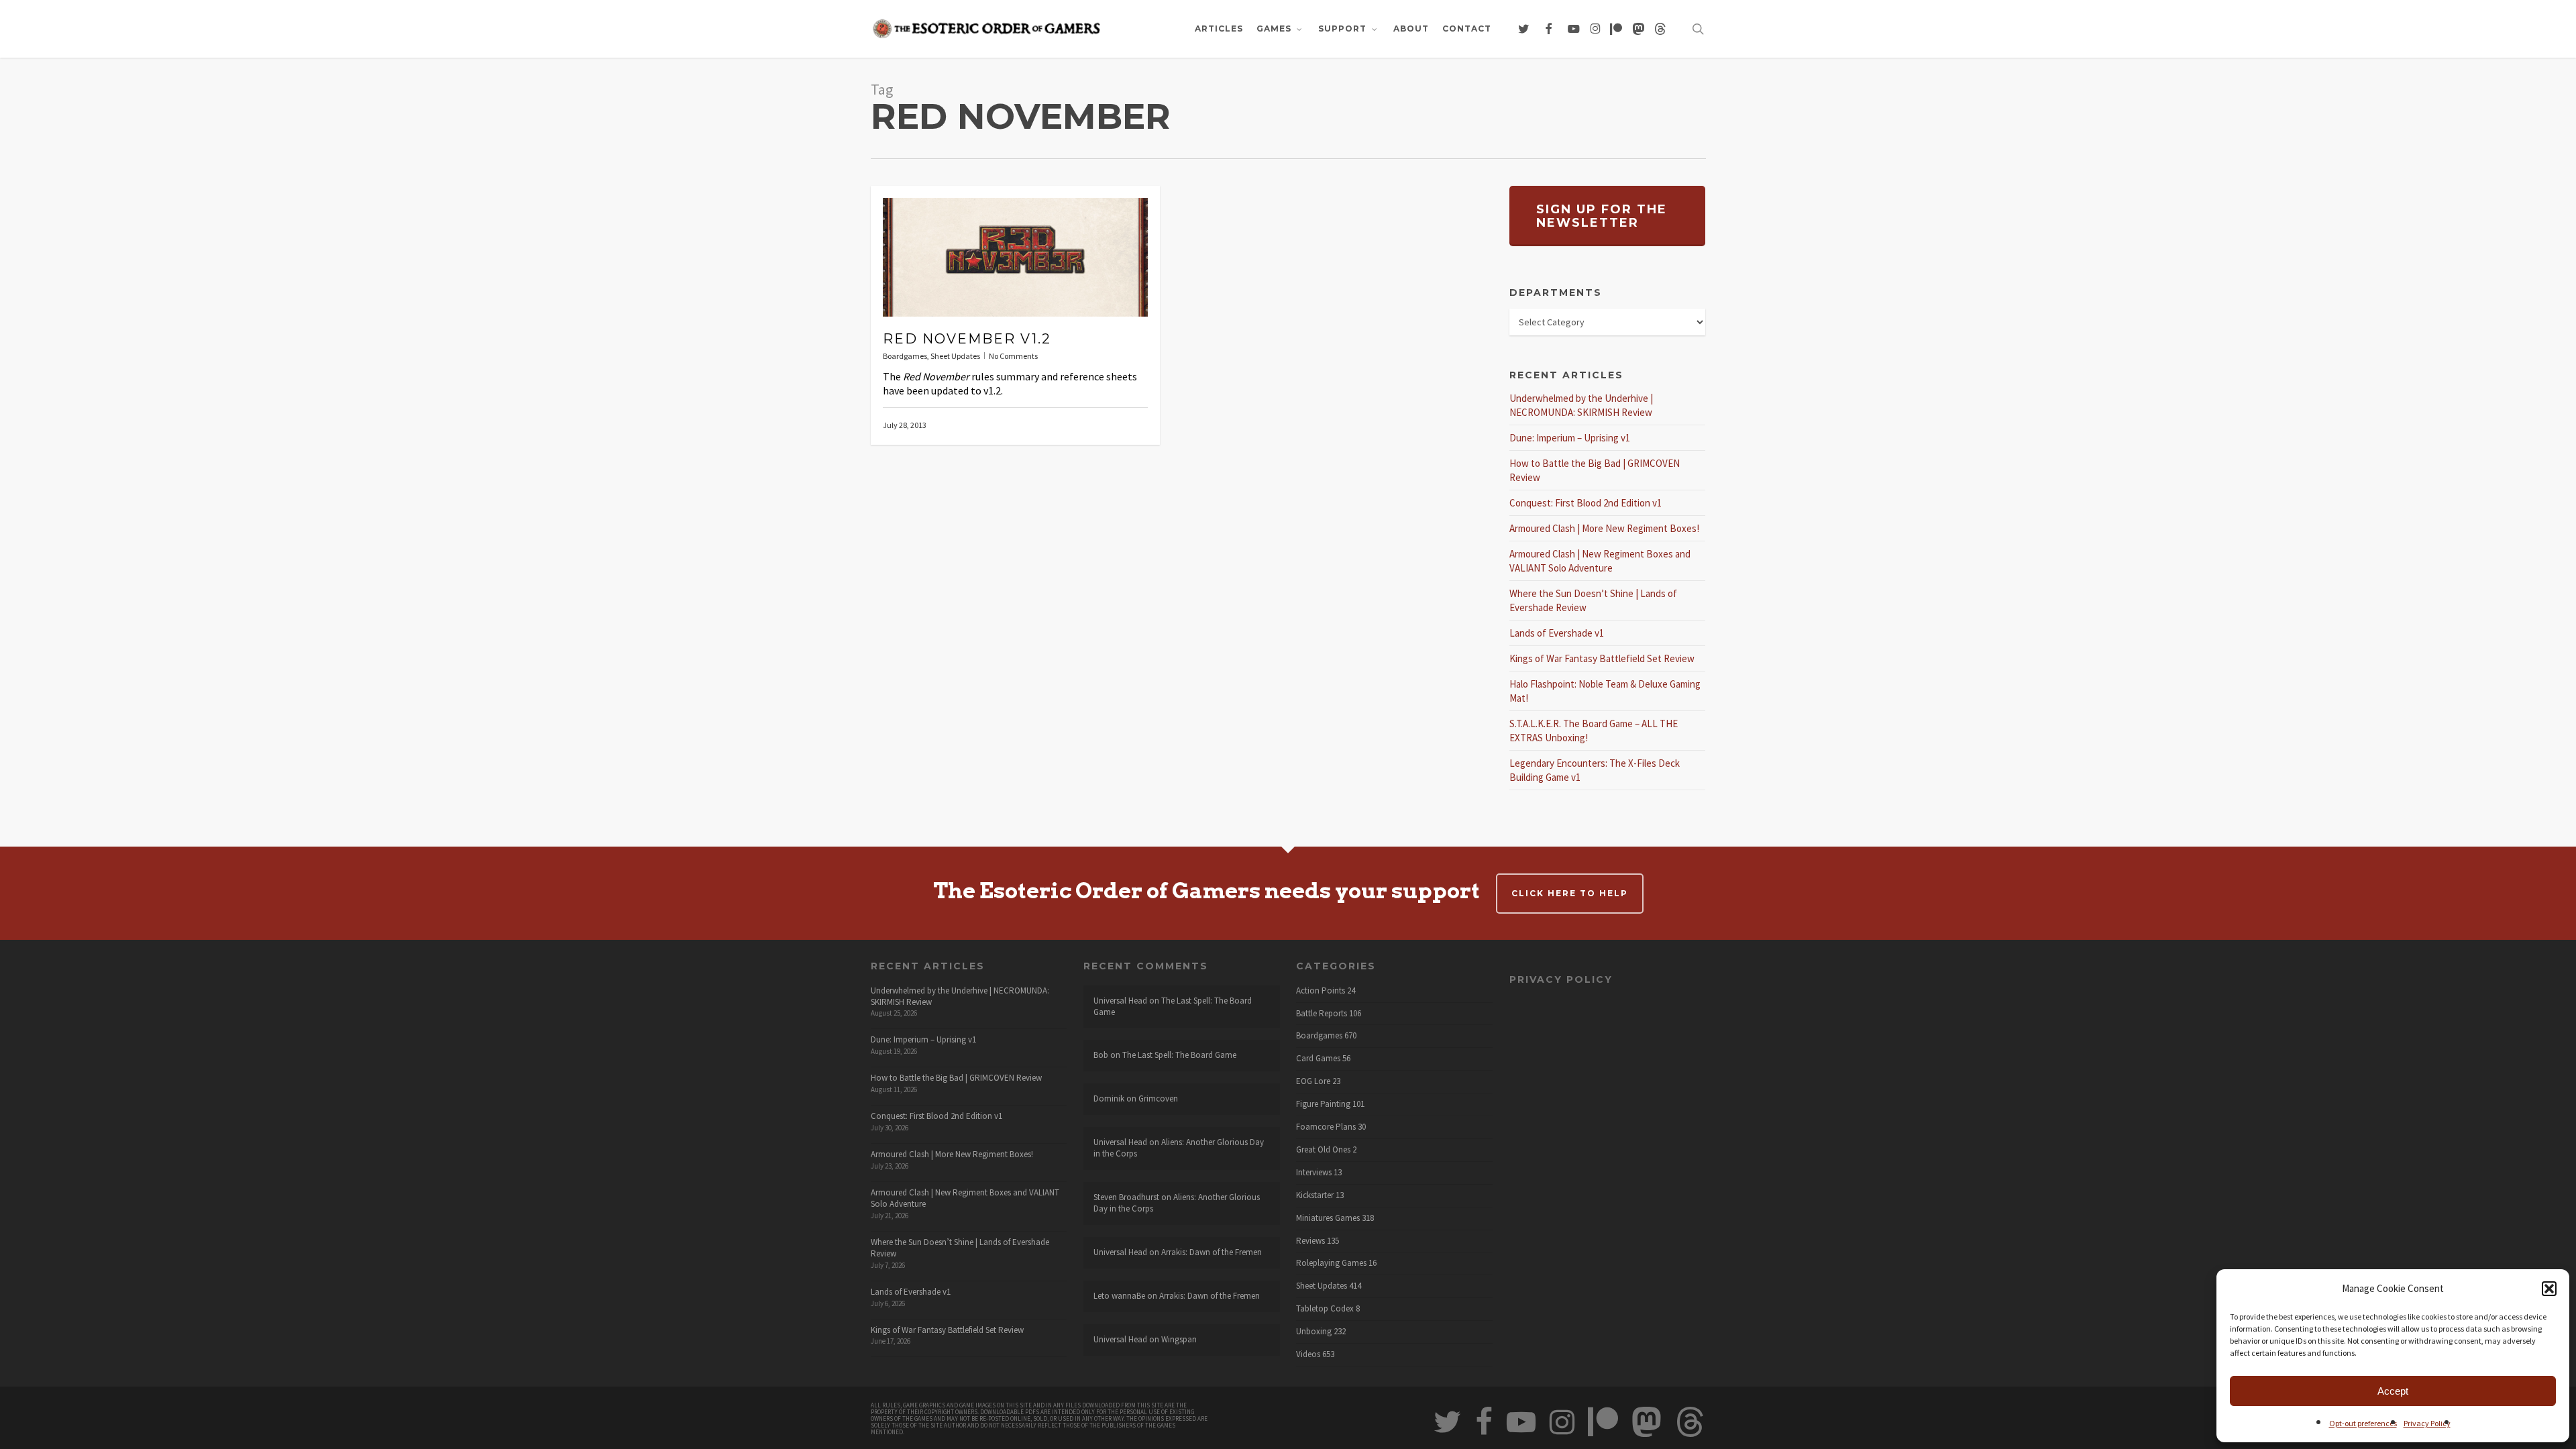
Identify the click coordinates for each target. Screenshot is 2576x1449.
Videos (1308, 1354)
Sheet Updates (955, 356)
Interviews (1314, 1173)
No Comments (1013, 356)
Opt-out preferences (2363, 1423)
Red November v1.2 (967, 339)
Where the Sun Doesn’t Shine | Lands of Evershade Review (960, 1248)
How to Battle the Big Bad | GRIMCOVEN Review (956, 1078)
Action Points (1321, 991)
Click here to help (1570, 893)
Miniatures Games (1328, 1218)
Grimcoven (1158, 1098)
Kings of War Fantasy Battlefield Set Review (1602, 658)
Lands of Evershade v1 (1557, 633)
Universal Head (1120, 1001)
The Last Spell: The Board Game (1173, 1006)
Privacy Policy (2427, 1423)
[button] (2549, 1289)
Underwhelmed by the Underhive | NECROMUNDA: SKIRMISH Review (960, 996)
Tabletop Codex (1325, 1309)
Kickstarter (1315, 1195)
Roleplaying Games (1331, 1263)
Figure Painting (1323, 1104)
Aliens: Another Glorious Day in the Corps (1179, 1148)
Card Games (1318, 1059)
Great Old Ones (1323, 1150)
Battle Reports (1322, 1014)
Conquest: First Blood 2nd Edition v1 (1586, 503)
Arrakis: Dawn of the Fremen (1212, 1252)
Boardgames (905, 356)
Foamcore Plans (1326, 1127)
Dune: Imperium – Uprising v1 (1570, 438)
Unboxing (1314, 1332)
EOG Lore (1313, 1081)
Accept (2393, 1391)
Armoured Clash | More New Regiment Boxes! (1604, 528)
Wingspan (1179, 1339)
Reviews (1310, 1241)
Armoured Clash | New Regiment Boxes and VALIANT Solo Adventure (965, 1198)
